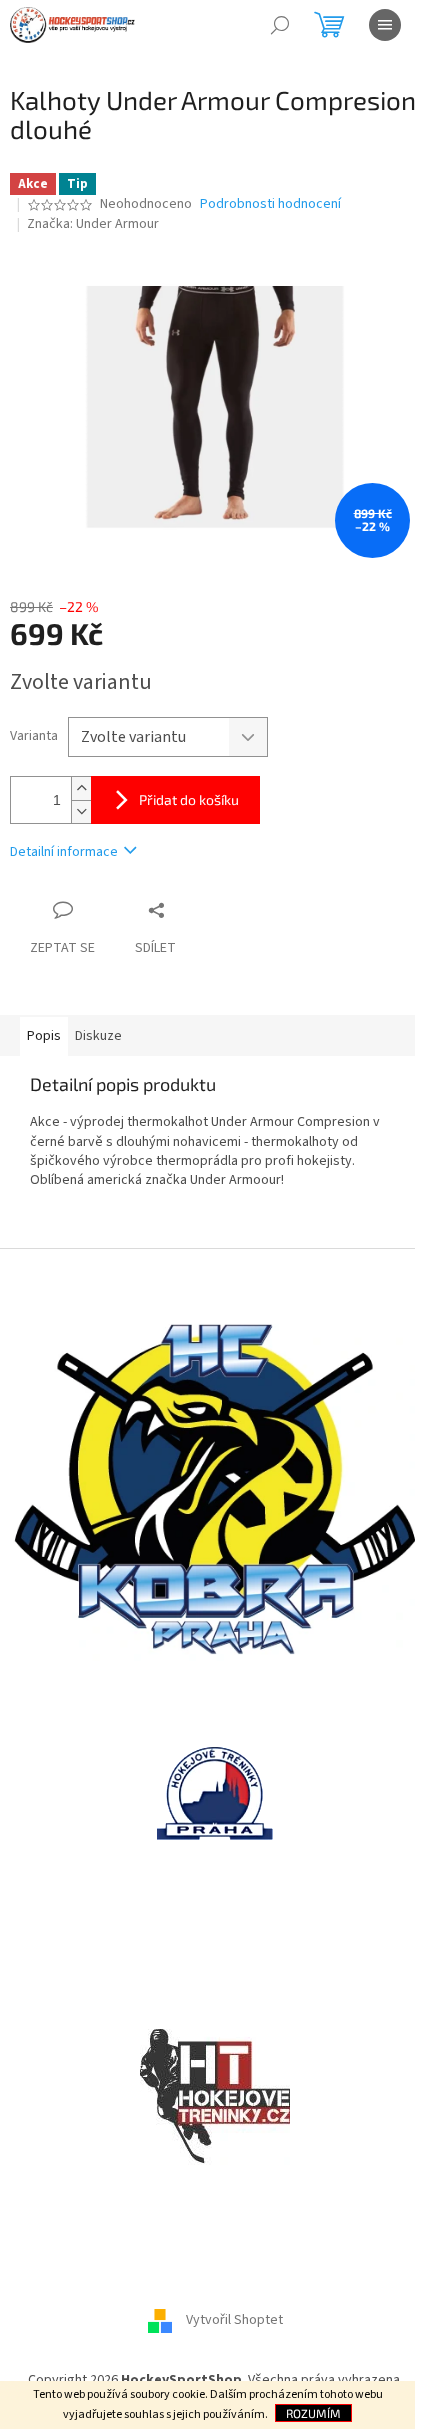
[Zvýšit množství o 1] (81, 788)
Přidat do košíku (189, 799)
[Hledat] (280, 25)
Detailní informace (64, 852)
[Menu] (385, 25)
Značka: (93, 224)
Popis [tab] (44, 1036)
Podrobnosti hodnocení (270, 204)
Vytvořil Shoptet (234, 2321)
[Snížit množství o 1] (81, 811)
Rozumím (313, 2413)
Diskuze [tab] (98, 1036)
